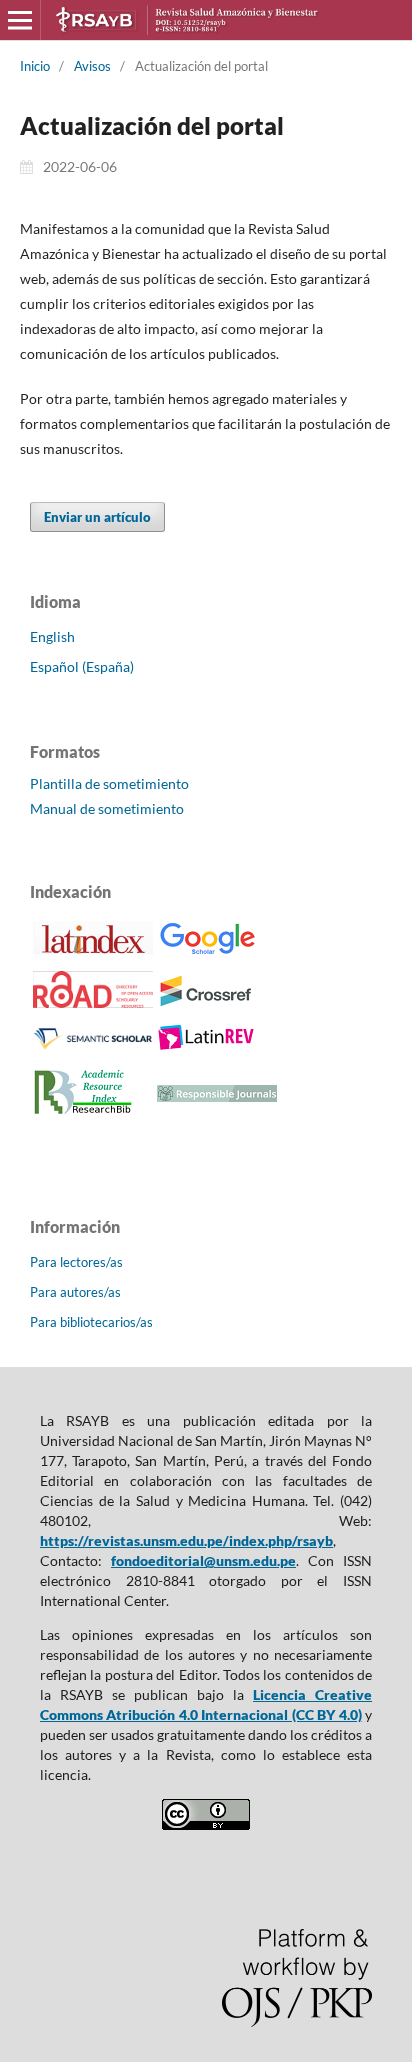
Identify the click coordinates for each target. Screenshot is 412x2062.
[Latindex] (93, 948)
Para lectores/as (76, 1262)
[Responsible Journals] (217, 1096)
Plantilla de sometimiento (109, 783)
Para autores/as (75, 1292)
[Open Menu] (20, 20)
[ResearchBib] (83, 1113)
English (52, 636)
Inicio (35, 66)
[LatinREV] (207, 1046)
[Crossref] (207, 1002)
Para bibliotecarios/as (91, 1322)
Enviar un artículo (97, 517)
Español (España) (82, 666)
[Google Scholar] (207, 951)
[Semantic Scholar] (93, 1048)
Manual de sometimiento (107, 808)
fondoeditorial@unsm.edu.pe (203, 1560)
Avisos (92, 66)
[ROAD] (93, 1002)
